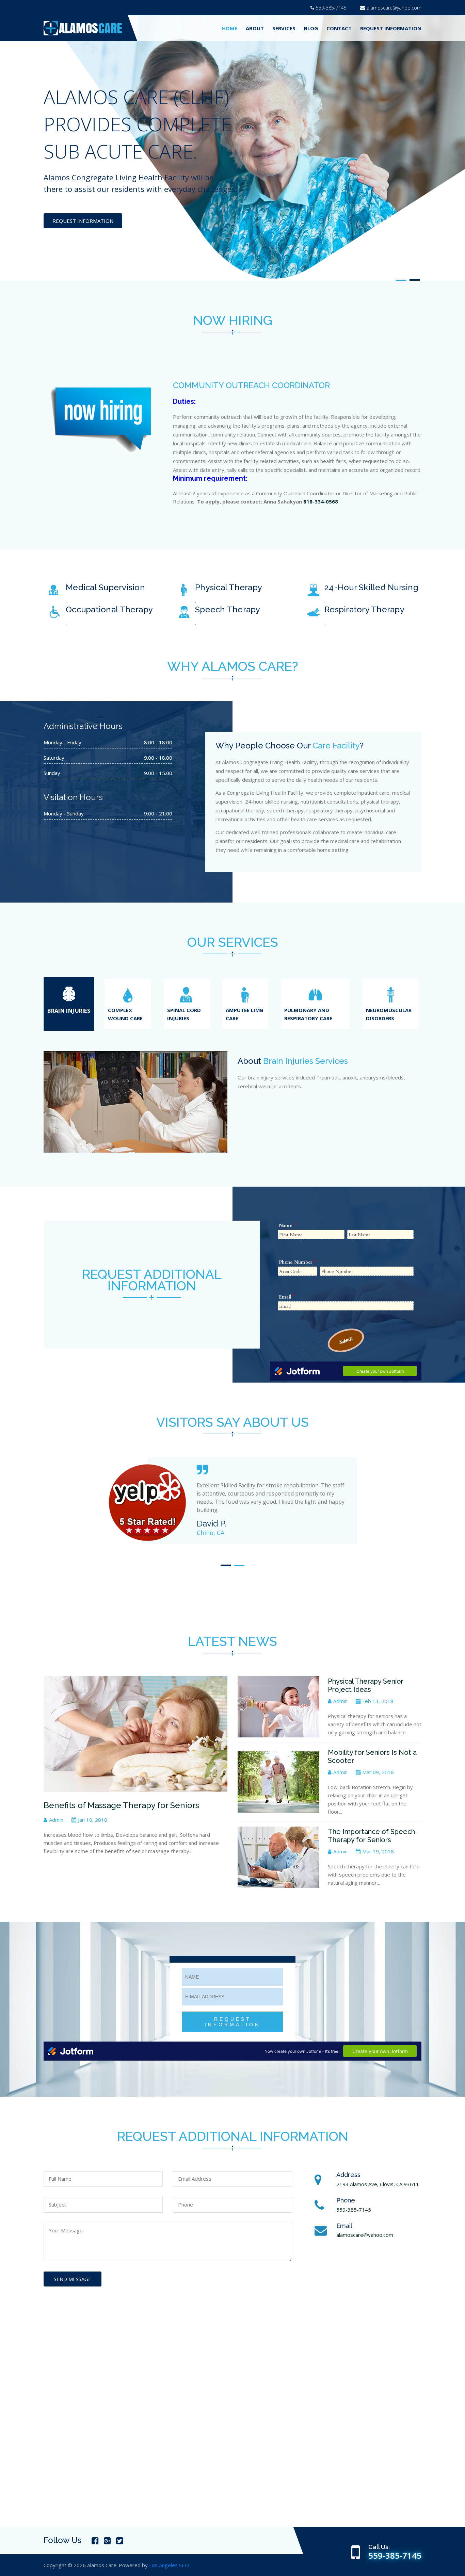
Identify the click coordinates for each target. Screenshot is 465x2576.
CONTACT (339, 28)
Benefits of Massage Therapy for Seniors (121, 1805)
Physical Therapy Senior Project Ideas (366, 1685)
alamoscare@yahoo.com (394, 8)
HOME (230, 28)
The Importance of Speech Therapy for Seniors (371, 1836)
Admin (56, 1820)
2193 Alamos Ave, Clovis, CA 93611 (378, 2184)
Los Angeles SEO (169, 2565)
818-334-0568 (321, 501)
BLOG (311, 28)
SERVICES (284, 28)
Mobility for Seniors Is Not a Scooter (372, 1756)
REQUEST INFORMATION (391, 28)
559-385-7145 (331, 8)
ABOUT (255, 28)
